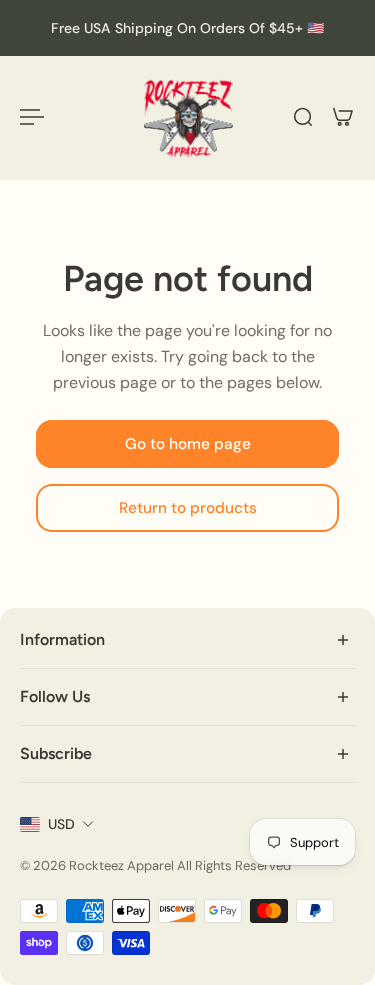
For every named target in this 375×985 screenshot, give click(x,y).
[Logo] (188, 117)
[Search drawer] (303, 117)
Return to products (188, 508)
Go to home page (188, 444)
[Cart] (343, 117)
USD (61, 824)
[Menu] (32, 117)
